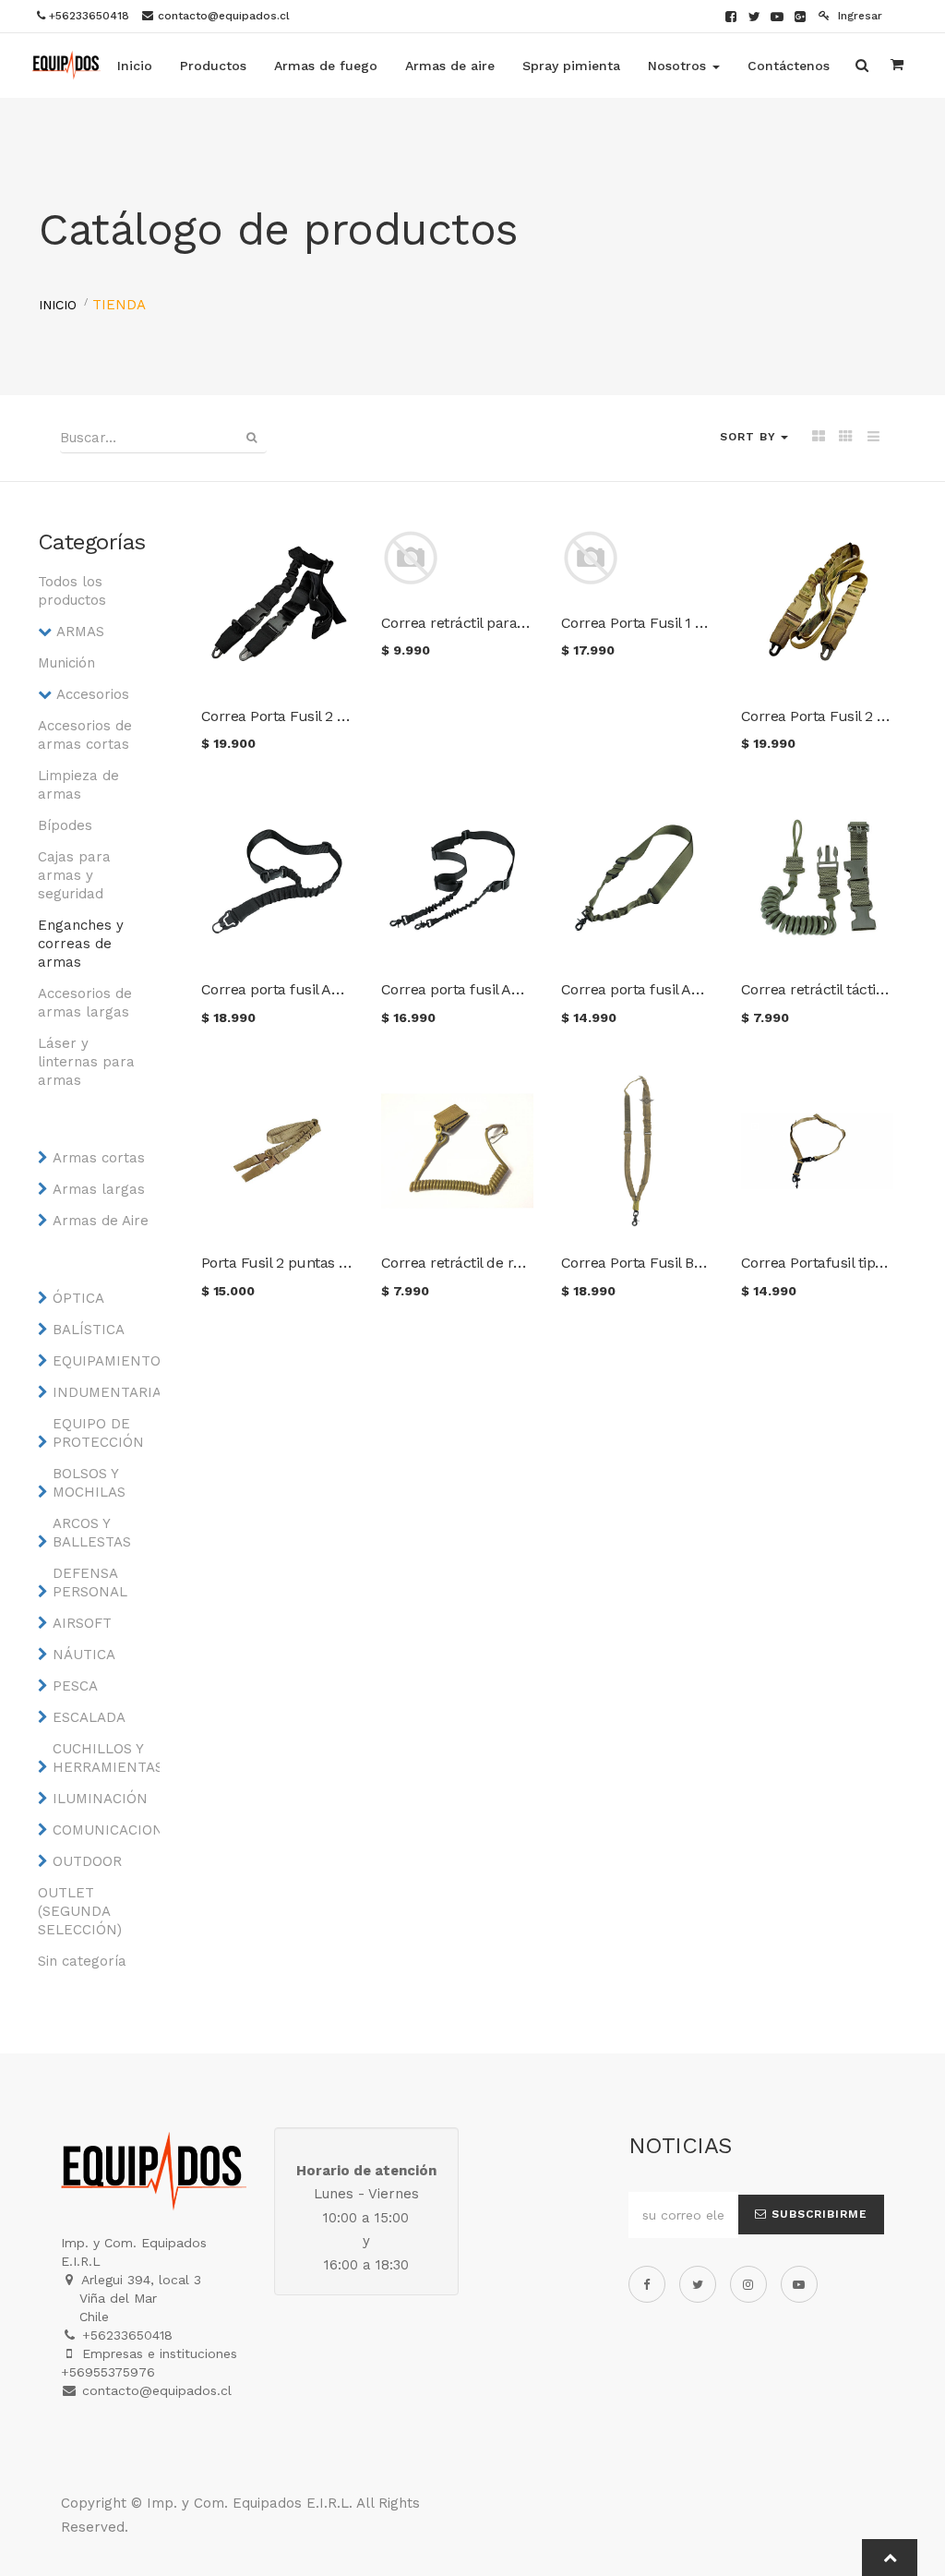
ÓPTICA (78, 1298)
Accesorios (93, 694)
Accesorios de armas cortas (85, 735)
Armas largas (99, 1189)
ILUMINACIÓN (100, 1799)
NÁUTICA (84, 1655)
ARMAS (80, 632)
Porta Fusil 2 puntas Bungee (296, 1263)
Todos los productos (72, 591)
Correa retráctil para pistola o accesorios (516, 623)
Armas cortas (99, 1158)
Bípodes (65, 825)
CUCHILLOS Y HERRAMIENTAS (102, 1758)
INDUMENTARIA (102, 1392)
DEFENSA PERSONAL (90, 1583)
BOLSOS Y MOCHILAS (89, 1483)
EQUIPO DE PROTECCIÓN (98, 1433)
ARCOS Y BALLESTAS (92, 1533)
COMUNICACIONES (102, 1830)
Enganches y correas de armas (81, 944)
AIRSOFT (82, 1623)
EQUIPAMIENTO (102, 1361)
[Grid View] (818, 438)
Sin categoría (82, 1961)
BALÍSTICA (89, 1330)
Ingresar (858, 16)
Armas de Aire (101, 1221)
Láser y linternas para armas (86, 1062)
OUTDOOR (87, 1861)
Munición (66, 663)
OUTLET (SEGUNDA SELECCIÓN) (80, 1911)
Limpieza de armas (78, 785)
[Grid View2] (846, 438)
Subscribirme (817, 2214)
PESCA (75, 1686)
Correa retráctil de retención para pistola (517, 1263)
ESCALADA (89, 1717)
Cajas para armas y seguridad (74, 875)
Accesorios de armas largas (85, 1003)
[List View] (873, 438)
